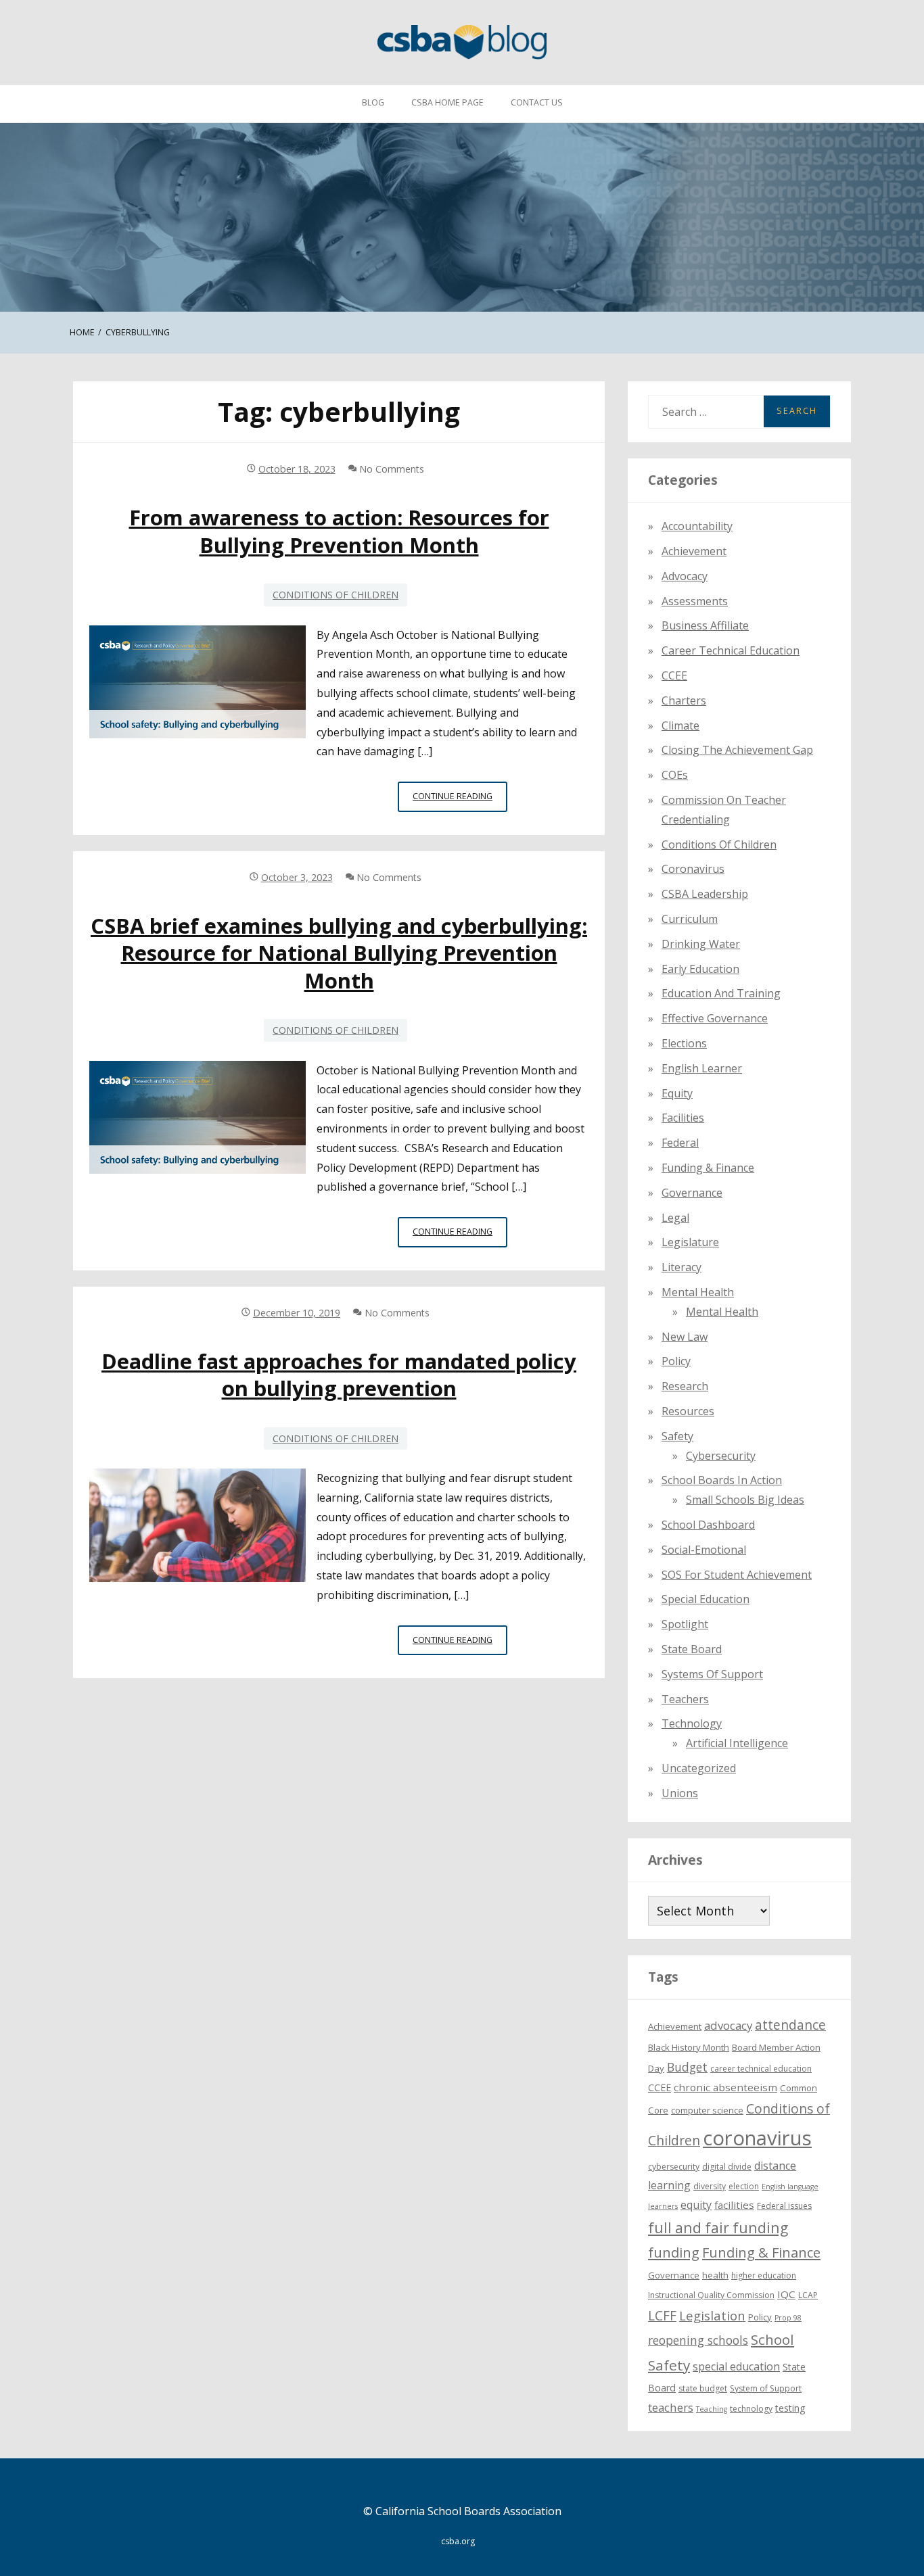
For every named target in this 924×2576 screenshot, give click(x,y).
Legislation (712, 2315)
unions (680, 1793)
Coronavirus (693, 869)
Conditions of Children (336, 595)
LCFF (662, 2316)
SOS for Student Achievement (737, 1575)
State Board (692, 1649)
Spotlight (685, 1624)
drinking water (701, 944)
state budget (703, 2388)
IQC (786, 2294)
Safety (677, 1436)
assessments (695, 601)
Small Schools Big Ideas (745, 1500)
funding (674, 2252)
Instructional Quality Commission (711, 2295)
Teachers (685, 1699)
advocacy (728, 2025)
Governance (692, 1193)
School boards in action (722, 1480)
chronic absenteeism (725, 2087)
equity (677, 1093)
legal (675, 1218)
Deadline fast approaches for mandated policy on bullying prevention (339, 1375)
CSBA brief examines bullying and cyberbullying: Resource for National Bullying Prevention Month (339, 953)
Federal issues (784, 2206)
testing (790, 2408)
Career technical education (731, 650)
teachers (671, 2407)
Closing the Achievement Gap (737, 750)
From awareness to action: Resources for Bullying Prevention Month (339, 531)
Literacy (682, 1267)
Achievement (694, 551)
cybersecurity (721, 1456)
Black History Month (689, 2047)
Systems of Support (712, 1674)
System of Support (766, 2388)
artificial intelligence (737, 1743)
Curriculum (690, 919)
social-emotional (704, 1550)
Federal (680, 1143)
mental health (698, 1292)
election (744, 2186)
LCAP (808, 2295)
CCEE (674, 675)
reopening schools (698, 2340)
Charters (684, 700)
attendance (790, 2025)
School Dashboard (708, 1525)
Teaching (712, 2409)
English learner (702, 1068)
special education (736, 2366)
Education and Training (721, 993)
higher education (764, 2275)
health (715, 2275)
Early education (700, 969)
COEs (675, 775)
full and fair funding (718, 2227)
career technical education (761, 2069)
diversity (710, 2186)
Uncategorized (699, 1768)
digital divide (727, 2167)
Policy (676, 1361)
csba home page (447, 102)
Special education (706, 1599)
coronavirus (757, 2138)
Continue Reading (460, 801)
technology (751, 2409)
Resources (688, 1411)
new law (685, 1337)
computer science (707, 2110)
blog (373, 102)
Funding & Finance (708, 1168)
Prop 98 (788, 2318)
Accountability (697, 526)
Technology (692, 1723)
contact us (537, 102)
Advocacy (685, 576)
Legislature (690, 1242)
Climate (680, 725)
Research (685, 1386)
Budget (687, 2067)
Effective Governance (715, 1018)
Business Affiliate (705, 625)
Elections (684, 1043)
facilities (683, 1118)
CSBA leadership (705, 894)
